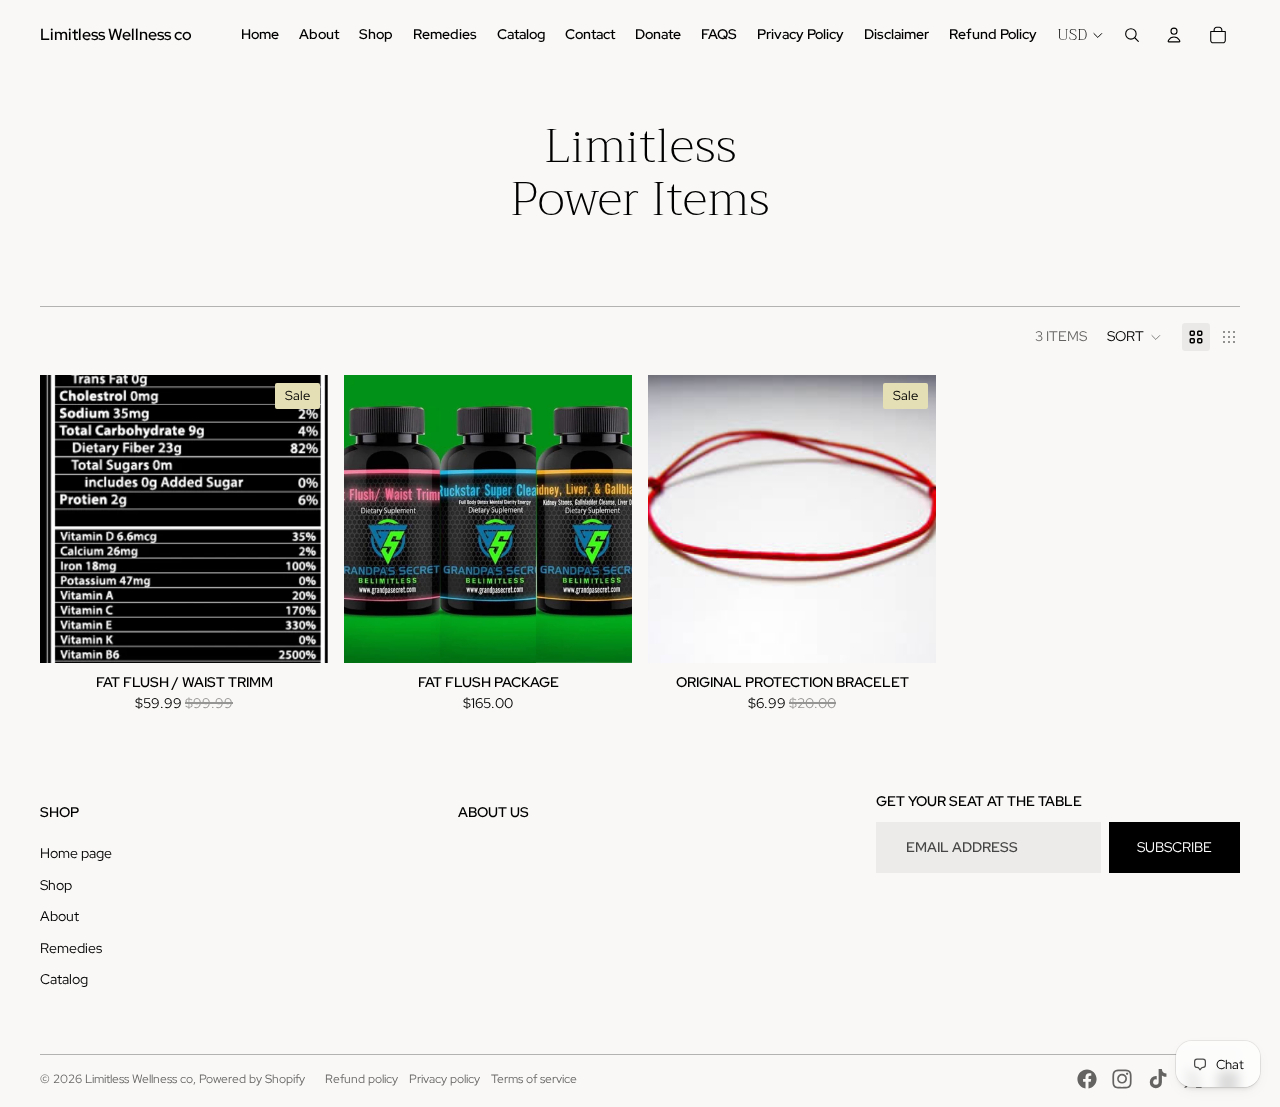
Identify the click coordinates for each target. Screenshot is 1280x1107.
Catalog (64, 979)
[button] (1134, 337)
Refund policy (361, 1079)
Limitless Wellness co (139, 1079)
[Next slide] (602, 519)
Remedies (71, 948)
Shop (56, 885)
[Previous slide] (374, 519)
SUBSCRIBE (1174, 847)
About (59, 916)
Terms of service (534, 1079)
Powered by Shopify (252, 1079)
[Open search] (1132, 35)
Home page (76, 853)
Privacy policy (444, 1079)
